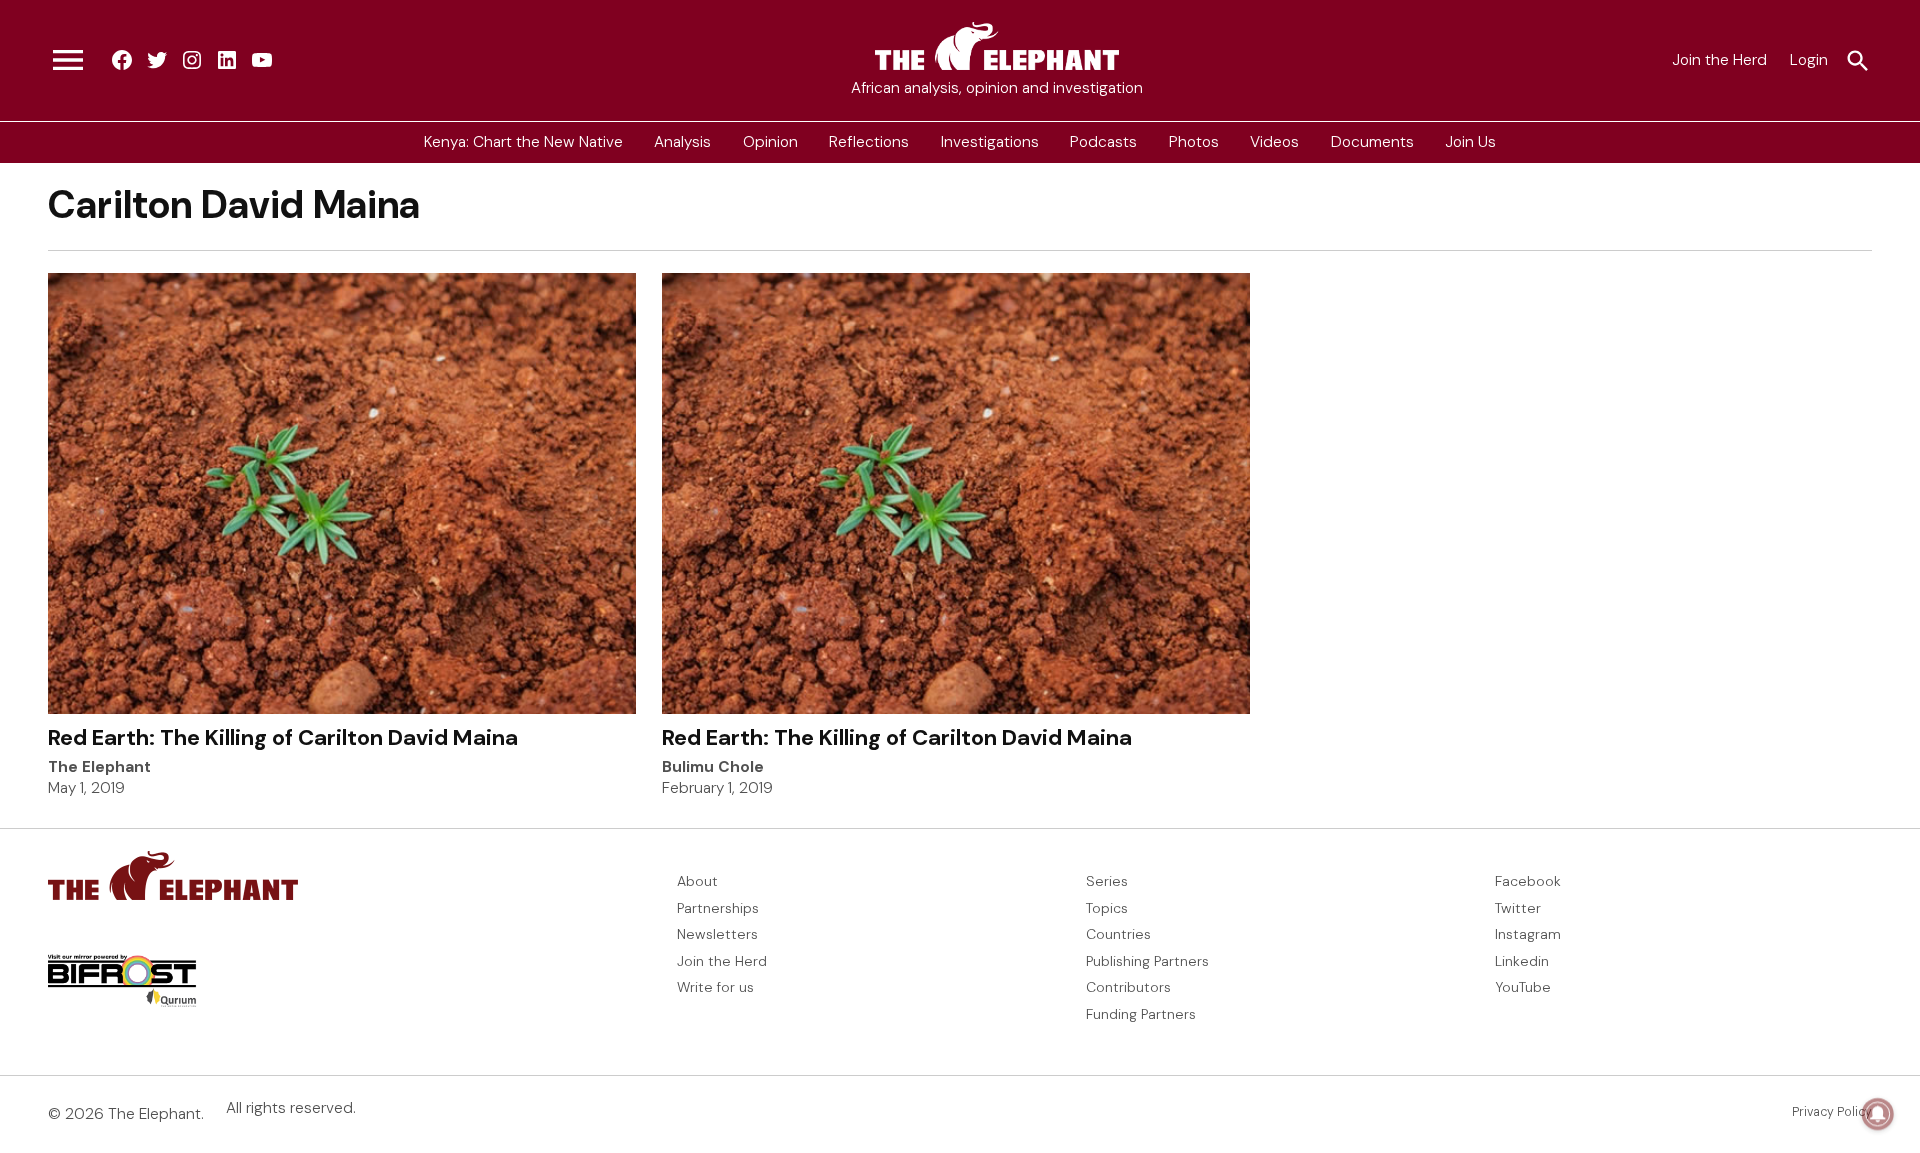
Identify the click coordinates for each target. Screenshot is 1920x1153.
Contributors (1128, 987)
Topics (1107, 908)
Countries (1118, 934)
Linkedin (1522, 961)
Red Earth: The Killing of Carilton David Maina (283, 737)
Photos (1194, 142)
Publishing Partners (1147, 961)
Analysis (682, 142)
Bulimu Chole (713, 767)
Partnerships (718, 908)
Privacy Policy (1832, 1112)
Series (1107, 881)
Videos (1274, 142)
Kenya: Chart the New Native (523, 142)
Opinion (770, 142)
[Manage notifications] (1878, 1114)
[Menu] (68, 61)
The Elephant (99, 767)
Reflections (869, 142)
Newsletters (717, 934)
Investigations (990, 142)
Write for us (715, 987)
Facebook (1528, 881)
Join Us (1470, 142)
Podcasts (1103, 142)
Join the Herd (1719, 60)
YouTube (1523, 987)
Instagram (1528, 934)
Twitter (1518, 908)
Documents (1372, 142)
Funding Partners (1141, 1014)
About (697, 881)
